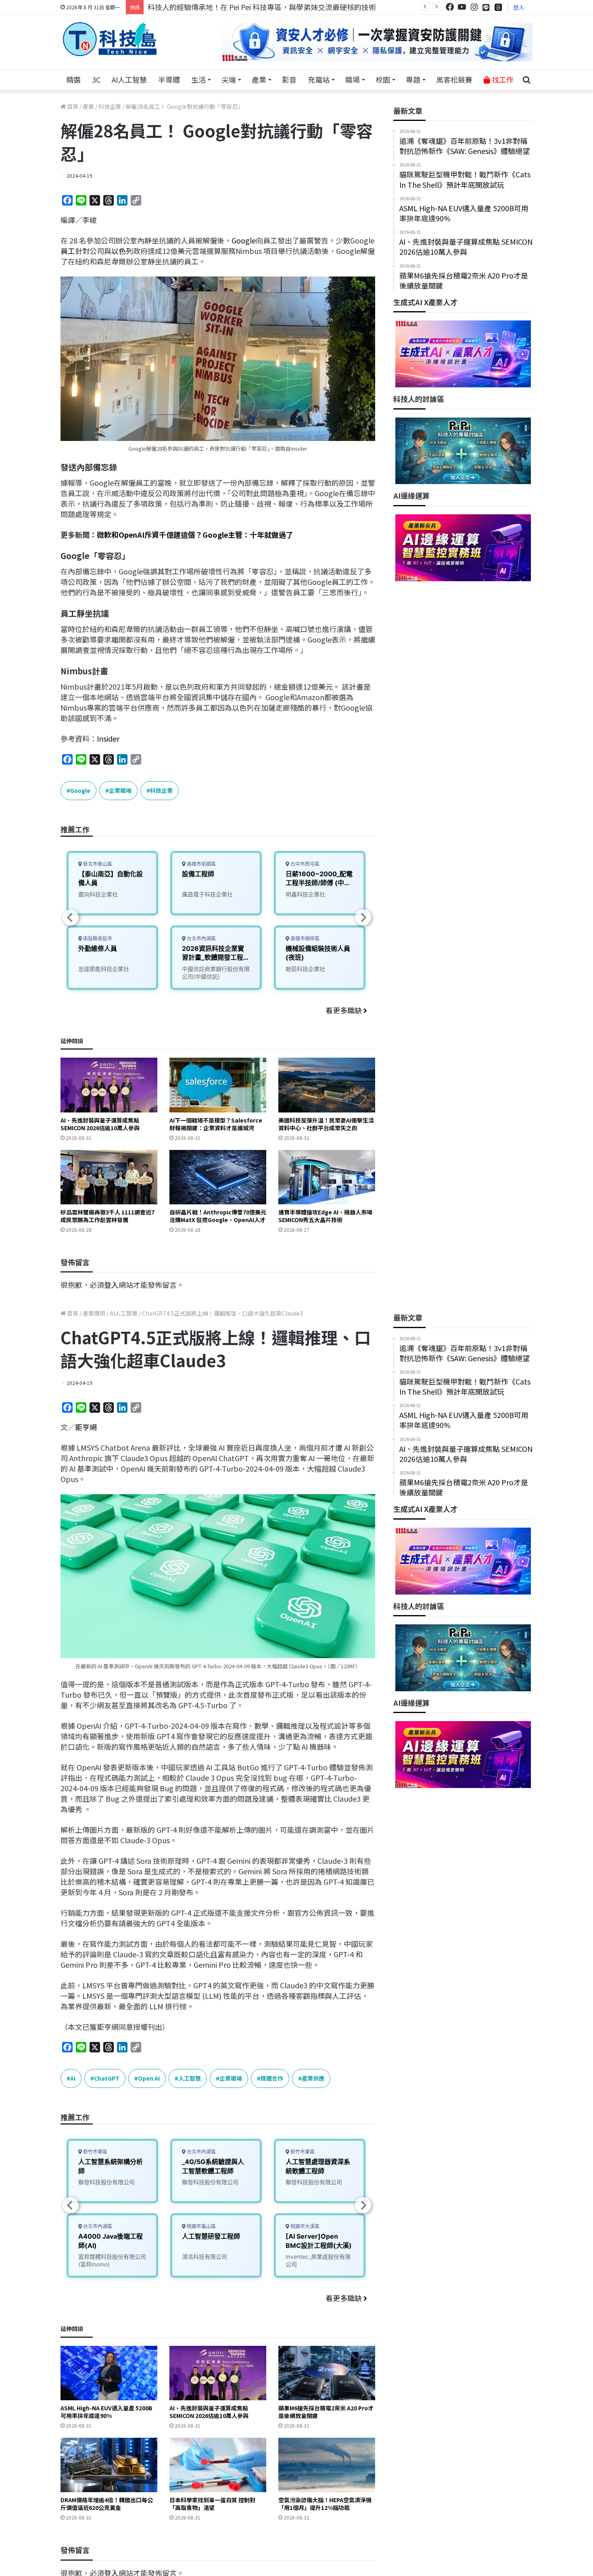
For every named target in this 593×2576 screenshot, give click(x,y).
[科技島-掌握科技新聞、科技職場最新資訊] (110, 39)
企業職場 (120, 790)
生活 (198, 79)
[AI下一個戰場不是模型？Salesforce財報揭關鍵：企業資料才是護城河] (218, 1085)
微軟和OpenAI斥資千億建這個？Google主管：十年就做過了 (195, 534)
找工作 (502, 79)
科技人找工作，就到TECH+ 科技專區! (209, 7)
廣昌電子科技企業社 (207, 894)
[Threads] (498, 7)
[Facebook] (450, 7)
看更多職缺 (345, 1010)
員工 (68, 251)
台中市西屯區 (304, 864)
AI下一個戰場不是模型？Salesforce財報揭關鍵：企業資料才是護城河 (216, 1124)
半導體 (169, 79)
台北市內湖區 (201, 939)
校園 (383, 79)
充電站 (319, 79)
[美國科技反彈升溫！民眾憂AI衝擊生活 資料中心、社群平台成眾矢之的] (327, 1085)
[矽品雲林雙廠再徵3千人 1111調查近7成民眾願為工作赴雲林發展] (109, 1177)
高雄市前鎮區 (201, 864)
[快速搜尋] (526, 80)
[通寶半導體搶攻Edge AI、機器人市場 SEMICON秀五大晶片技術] (327, 1177)
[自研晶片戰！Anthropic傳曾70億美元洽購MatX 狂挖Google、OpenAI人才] (218, 1177)
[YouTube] (462, 7)
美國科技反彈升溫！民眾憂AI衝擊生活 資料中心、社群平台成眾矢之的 (326, 1124)
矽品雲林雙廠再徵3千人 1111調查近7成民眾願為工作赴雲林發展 (108, 1216)
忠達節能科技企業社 (104, 969)
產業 (259, 79)
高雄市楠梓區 (304, 939)
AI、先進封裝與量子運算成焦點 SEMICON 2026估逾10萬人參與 (100, 1124)
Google (244, 240)
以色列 (122, 251)
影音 (289, 79)
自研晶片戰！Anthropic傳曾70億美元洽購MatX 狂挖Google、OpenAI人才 (218, 1216)
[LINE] (486, 7)
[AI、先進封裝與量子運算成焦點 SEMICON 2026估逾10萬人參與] (109, 1085)
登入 (519, 7)
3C (96, 79)
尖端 (229, 79)
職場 (353, 79)
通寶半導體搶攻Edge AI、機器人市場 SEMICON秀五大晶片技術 (325, 1216)
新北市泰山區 (97, 864)
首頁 (72, 106)
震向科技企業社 (98, 894)
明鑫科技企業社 (305, 894)
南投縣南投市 (97, 939)
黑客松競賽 (454, 79)
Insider (108, 738)
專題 (413, 79)
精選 (73, 79)
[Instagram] (474, 7)
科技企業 (110, 106)
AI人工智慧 (129, 79)
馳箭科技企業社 (305, 969)
